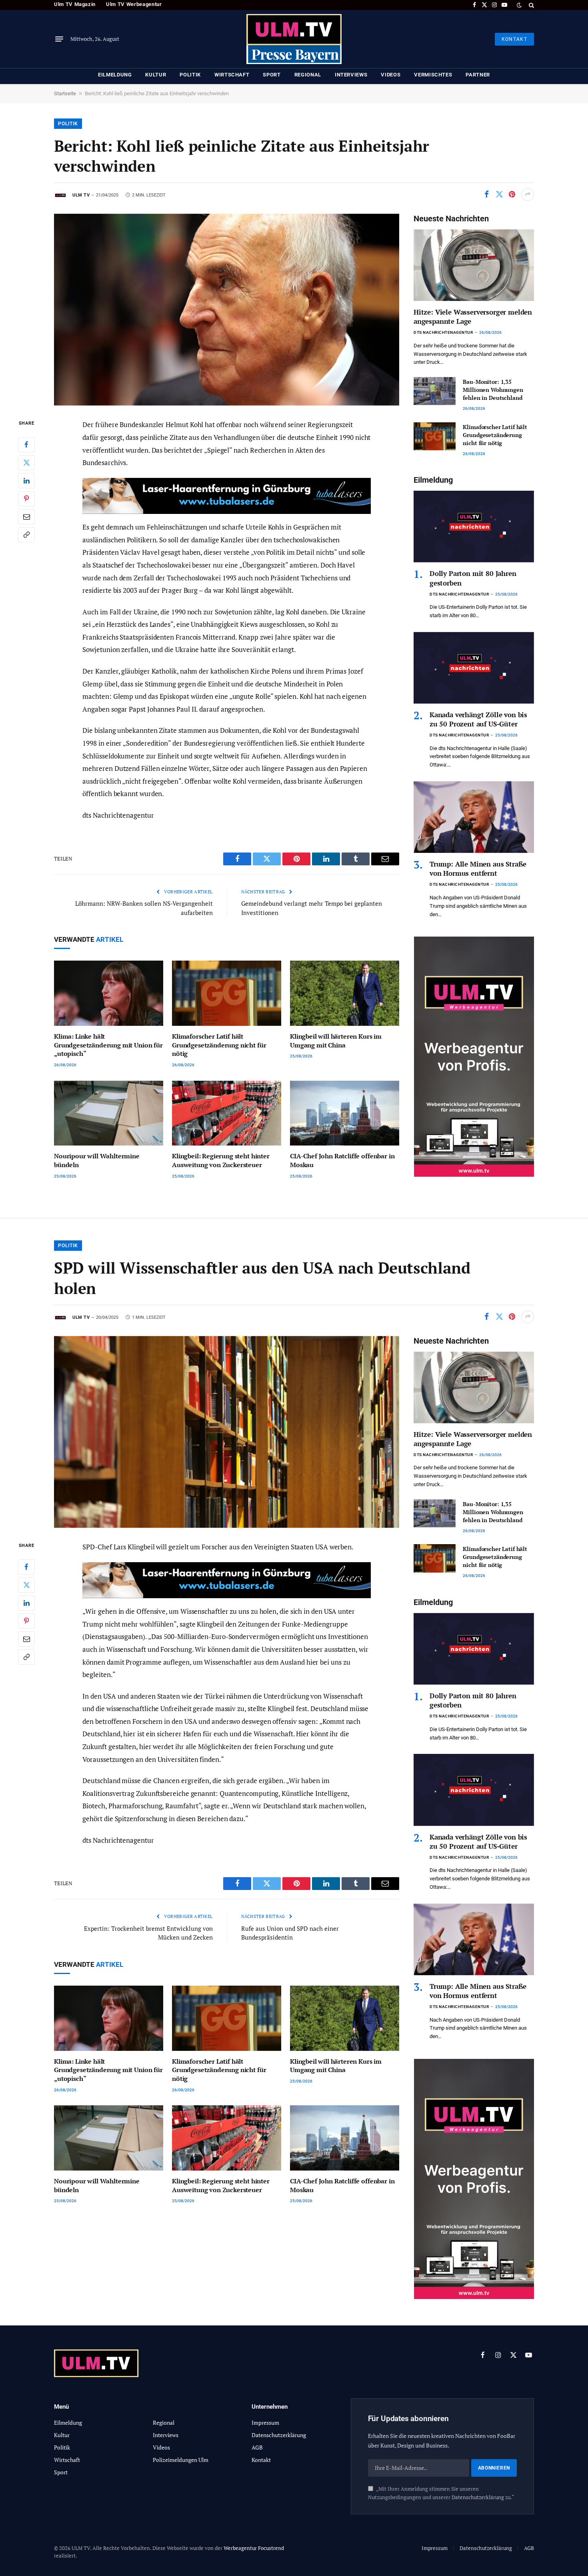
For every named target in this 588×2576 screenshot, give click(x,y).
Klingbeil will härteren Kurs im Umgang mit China (336, 1041)
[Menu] (59, 39)
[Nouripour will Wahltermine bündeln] (109, 1113)
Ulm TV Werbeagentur (134, 4)
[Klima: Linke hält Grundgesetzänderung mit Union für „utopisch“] (109, 993)
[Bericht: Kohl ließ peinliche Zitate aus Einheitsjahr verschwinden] (227, 310)
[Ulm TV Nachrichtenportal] (294, 39)
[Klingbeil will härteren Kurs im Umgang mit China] (345, 993)
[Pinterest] (26, 499)
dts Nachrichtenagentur (443, 332)
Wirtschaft (232, 75)
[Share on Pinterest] (512, 195)
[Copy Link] (26, 535)
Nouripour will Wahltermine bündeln (97, 1161)
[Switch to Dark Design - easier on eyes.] (519, 5)
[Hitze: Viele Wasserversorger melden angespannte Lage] (474, 265)
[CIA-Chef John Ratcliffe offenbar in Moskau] (345, 1113)
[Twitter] (26, 463)
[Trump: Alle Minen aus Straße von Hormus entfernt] (474, 817)
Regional (308, 75)
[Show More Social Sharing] (528, 195)
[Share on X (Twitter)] (499, 195)
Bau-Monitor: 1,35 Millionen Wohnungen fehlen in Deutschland (493, 390)
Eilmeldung (115, 75)
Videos (391, 75)
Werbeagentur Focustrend (254, 2548)
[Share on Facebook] (486, 195)
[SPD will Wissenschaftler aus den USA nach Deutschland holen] (227, 1432)
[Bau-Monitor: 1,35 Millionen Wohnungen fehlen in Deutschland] (435, 391)
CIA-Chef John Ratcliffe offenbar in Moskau (342, 1161)
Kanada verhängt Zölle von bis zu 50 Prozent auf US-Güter (478, 719)
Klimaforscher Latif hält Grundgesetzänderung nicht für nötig (219, 1045)
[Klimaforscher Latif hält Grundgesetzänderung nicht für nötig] (227, 993)
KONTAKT (514, 39)
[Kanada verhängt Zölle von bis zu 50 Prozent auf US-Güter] (474, 668)
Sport (272, 75)
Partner (478, 75)
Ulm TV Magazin (75, 4)
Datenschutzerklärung (478, 2497)
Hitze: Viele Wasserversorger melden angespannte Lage (473, 317)
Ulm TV (81, 195)
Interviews (351, 75)
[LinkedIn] (26, 481)
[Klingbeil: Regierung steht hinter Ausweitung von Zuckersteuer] (227, 1113)
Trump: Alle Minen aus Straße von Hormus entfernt (478, 869)
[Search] (531, 5)
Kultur (156, 75)
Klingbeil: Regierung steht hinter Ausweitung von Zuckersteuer (221, 1161)
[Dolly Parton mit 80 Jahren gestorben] (474, 527)
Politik (190, 75)
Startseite (65, 93)
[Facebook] (26, 445)
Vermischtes (433, 75)
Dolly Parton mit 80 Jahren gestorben (473, 578)
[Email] (26, 517)
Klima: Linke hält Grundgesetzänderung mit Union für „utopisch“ (108, 1045)
